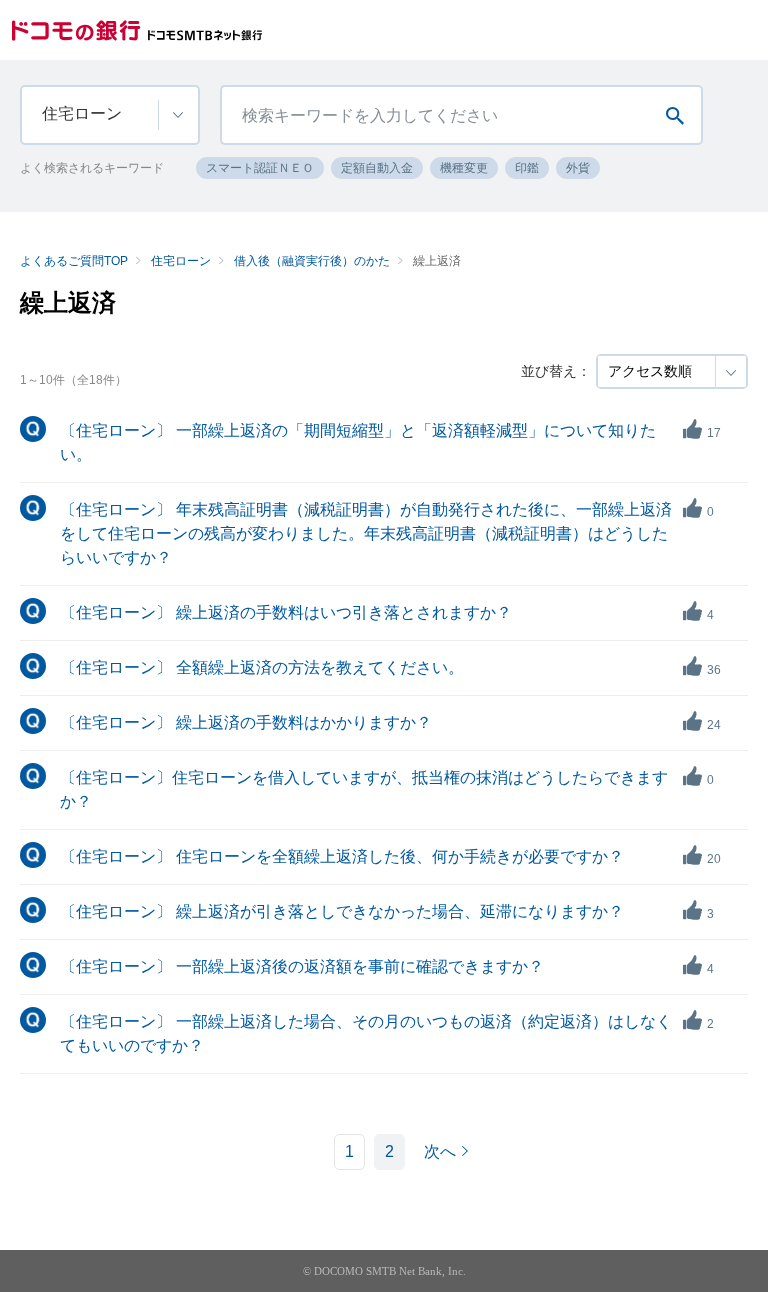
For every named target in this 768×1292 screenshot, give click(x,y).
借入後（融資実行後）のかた (312, 261)
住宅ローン (181, 261)
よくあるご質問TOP (74, 261)
